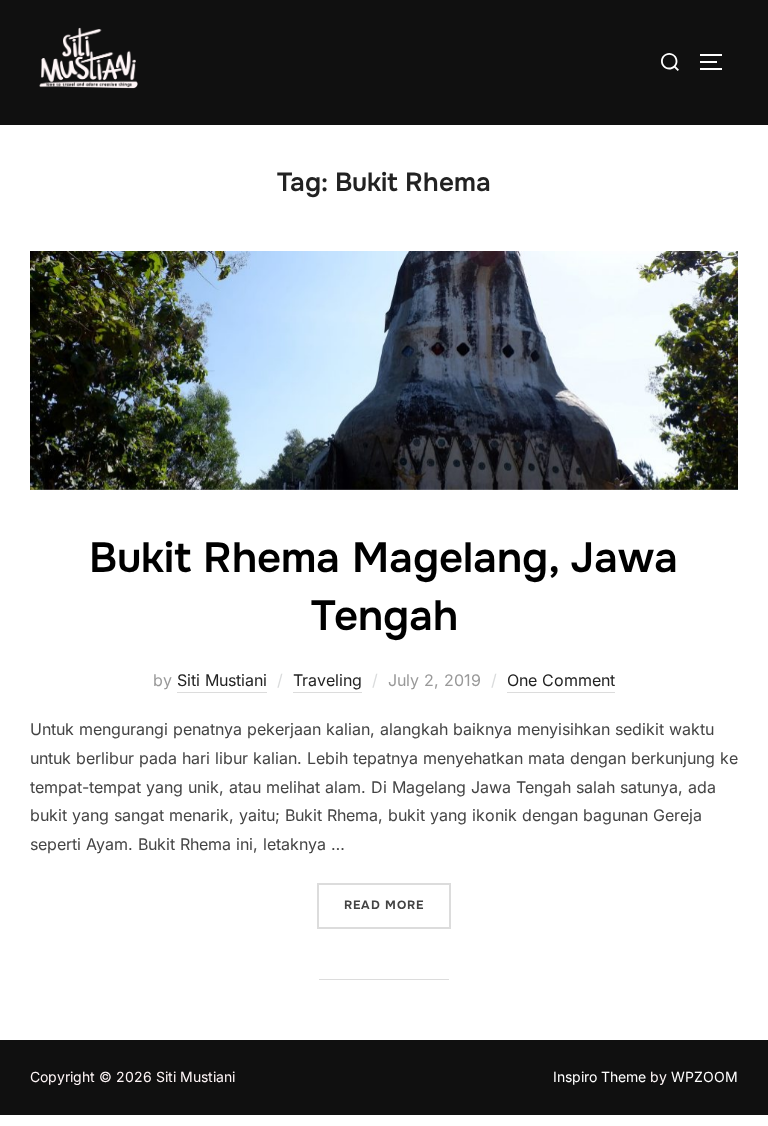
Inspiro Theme (599, 1076)
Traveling (327, 680)
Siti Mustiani (222, 680)
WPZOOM (704, 1076)
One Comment (561, 680)
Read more (397, 904)
